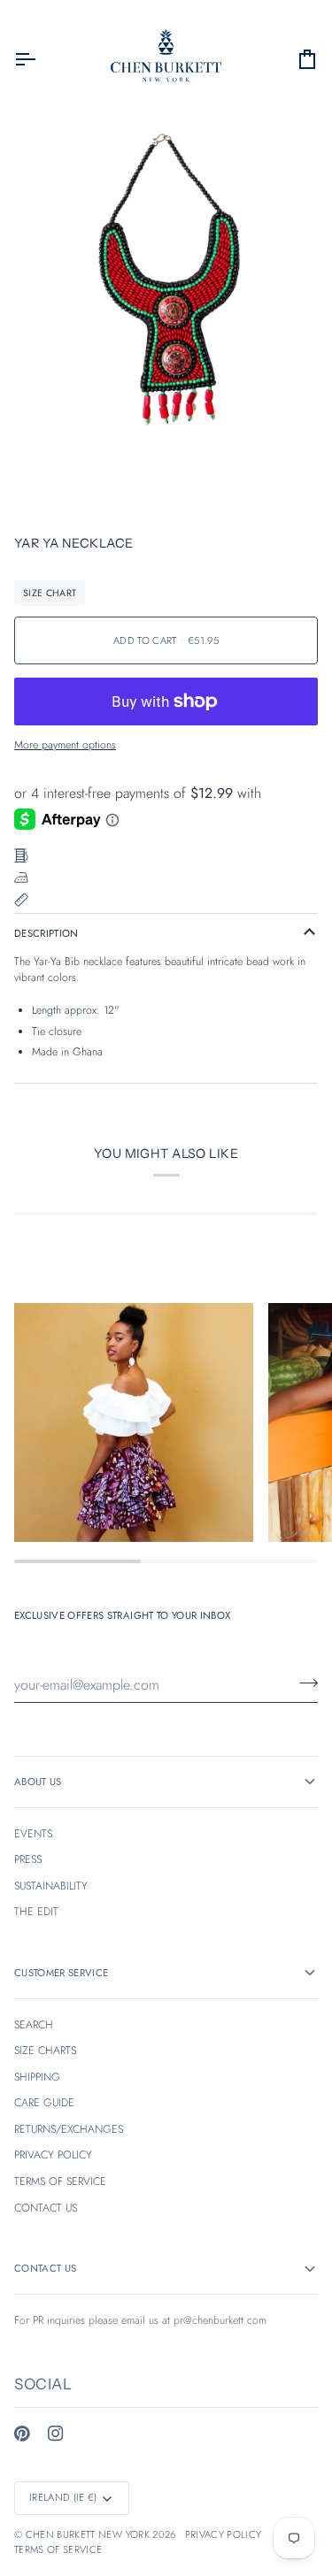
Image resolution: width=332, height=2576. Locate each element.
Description (46, 933)
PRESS (28, 1859)
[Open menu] (41, 59)
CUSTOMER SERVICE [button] (61, 1973)
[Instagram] (56, 2434)
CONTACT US (46, 2208)
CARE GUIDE (44, 2103)
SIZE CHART (50, 593)
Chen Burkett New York (88, 2534)
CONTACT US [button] (45, 2268)
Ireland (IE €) (63, 2497)
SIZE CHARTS (45, 2051)
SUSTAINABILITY (51, 1886)
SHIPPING (37, 2077)
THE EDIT (36, 1912)
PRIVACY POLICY (53, 2155)
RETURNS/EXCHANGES (69, 2129)
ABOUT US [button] (38, 1782)
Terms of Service (58, 2549)
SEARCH (34, 2025)
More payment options (65, 745)
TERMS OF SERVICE (60, 2181)
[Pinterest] (22, 2434)
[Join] (303, 1683)
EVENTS (33, 1834)
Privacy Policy (224, 2534)
